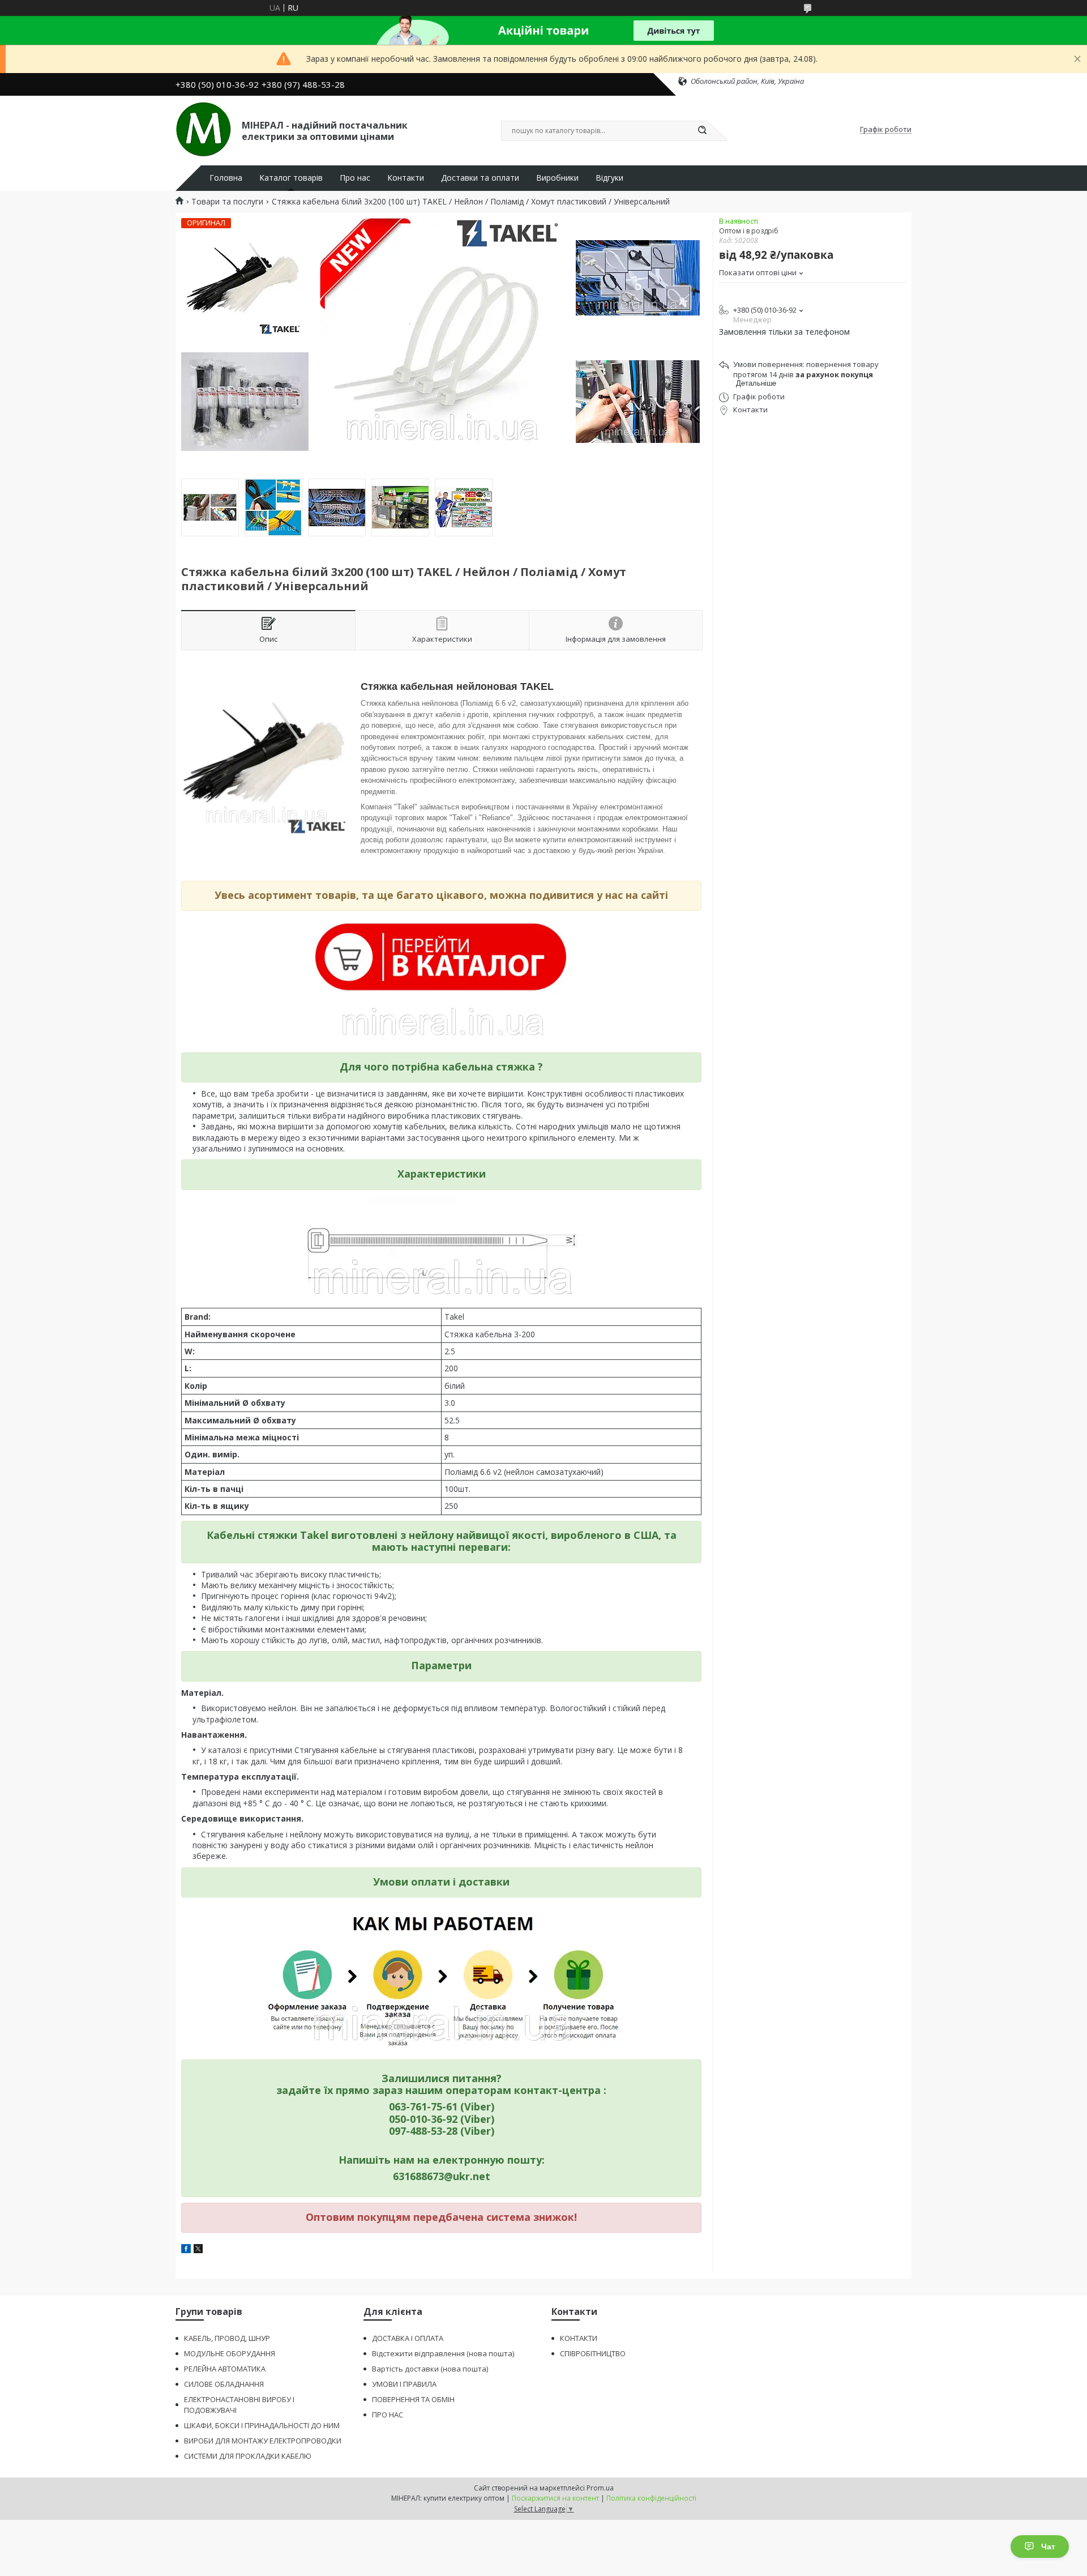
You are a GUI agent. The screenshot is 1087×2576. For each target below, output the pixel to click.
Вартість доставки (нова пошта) (430, 2369)
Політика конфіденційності (651, 2498)
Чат (1048, 2547)
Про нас (355, 178)
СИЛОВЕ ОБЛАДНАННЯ (224, 2384)
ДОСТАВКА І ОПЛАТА (408, 2338)
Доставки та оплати (480, 178)
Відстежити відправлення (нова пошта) (443, 2353)
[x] (198, 2250)
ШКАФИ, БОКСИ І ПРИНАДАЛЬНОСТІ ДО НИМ (262, 2425)
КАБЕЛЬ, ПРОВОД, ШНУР (227, 2338)
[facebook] (186, 2250)
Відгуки (609, 178)
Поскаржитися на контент (555, 2498)
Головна (226, 178)
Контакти (406, 178)
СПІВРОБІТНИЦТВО (593, 2353)
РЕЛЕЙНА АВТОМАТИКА (225, 2369)
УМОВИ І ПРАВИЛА (404, 2384)
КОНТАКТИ (579, 2338)
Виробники (557, 178)
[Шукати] (702, 131)
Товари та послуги (227, 202)
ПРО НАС (388, 2415)
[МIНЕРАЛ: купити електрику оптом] (204, 130)
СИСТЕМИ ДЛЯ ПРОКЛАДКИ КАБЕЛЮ (248, 2456)
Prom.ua (600, 2488)
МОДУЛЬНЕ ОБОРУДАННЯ (230, 2353)
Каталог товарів (291, 178)
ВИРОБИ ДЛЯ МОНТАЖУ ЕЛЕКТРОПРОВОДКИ (263, 2441)
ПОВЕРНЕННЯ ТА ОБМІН (413, 2399)
